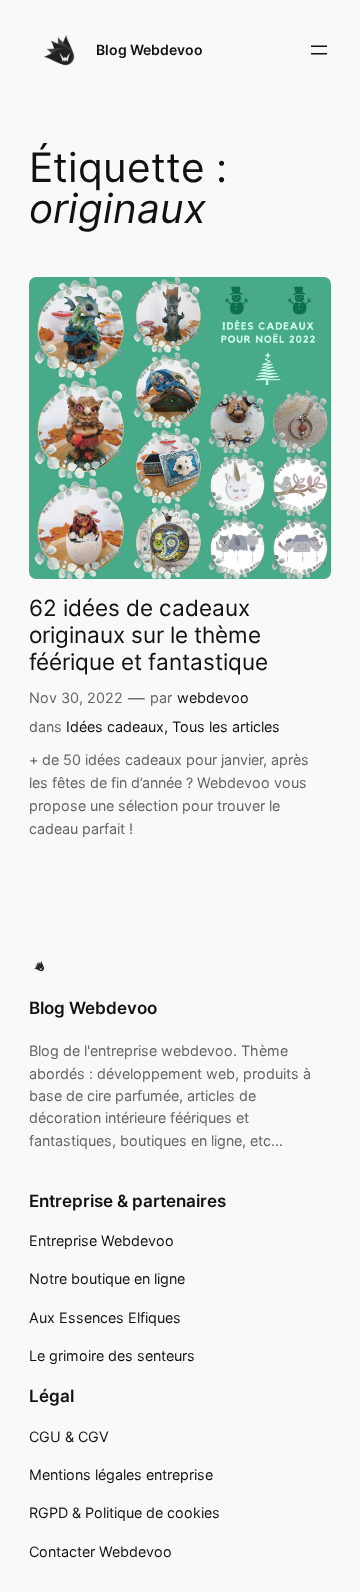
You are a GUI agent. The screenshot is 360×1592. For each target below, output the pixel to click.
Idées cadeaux (115, 726)
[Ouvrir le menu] (319, 50)
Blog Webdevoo (149, 49)
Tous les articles (226, 726)
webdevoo (213, 697)
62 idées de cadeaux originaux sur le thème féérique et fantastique (148, 634)
